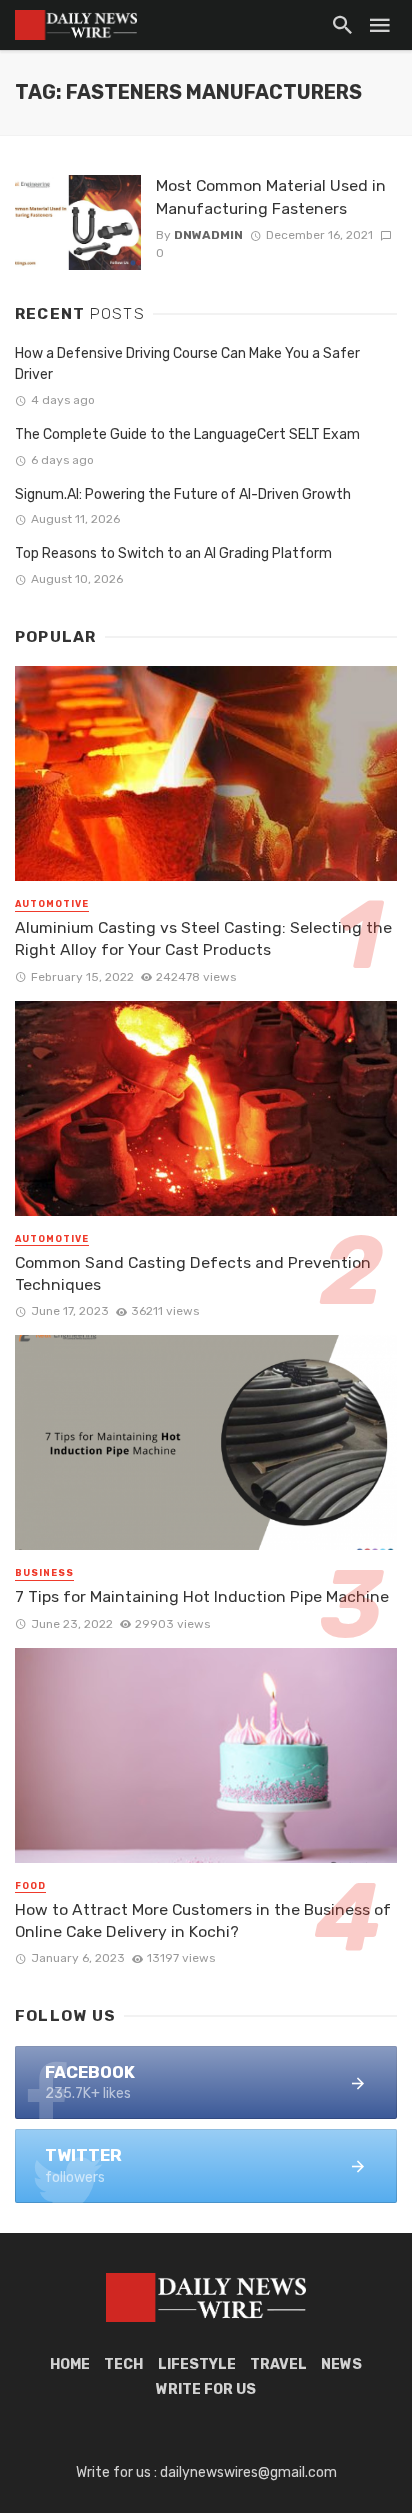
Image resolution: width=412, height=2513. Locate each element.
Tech (123, 2364)
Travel (278, 2364)
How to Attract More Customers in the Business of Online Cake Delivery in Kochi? (203, 1920)
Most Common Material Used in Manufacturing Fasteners (271, 196)
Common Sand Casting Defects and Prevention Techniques (193, 1273)
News (341, 2364)
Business (44, 1573)
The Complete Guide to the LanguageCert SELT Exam (187, 434)
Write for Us (206, 2389)
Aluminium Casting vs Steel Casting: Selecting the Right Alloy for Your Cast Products (203, 938)
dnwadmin (208, 235)
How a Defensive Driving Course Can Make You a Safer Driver (187, 364)
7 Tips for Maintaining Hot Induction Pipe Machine (202, 1596)
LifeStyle (197, 2364)
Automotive (52, 904)
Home (70, 2364)
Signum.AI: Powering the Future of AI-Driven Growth (183, 494)
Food (30, 1886)
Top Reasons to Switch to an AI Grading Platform (173, 553)
